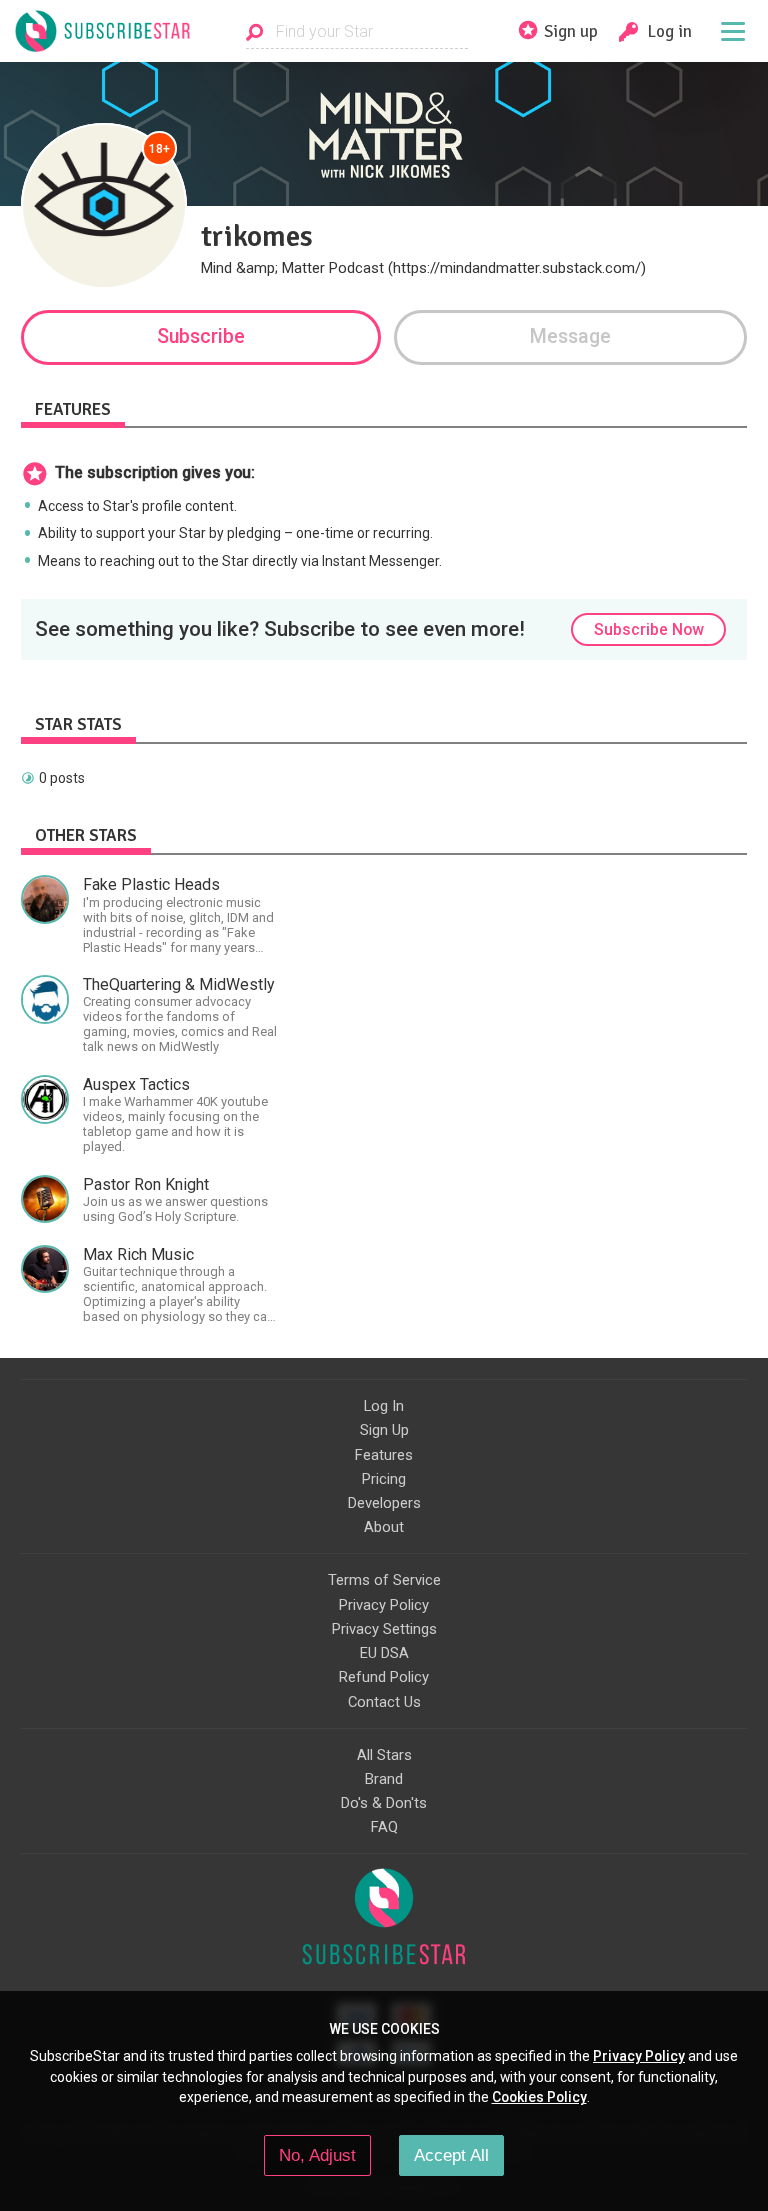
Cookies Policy (539, 2097)
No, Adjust (317, 2155)
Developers (384, 1503)
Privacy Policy (384, 1605)
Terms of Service (384, 1580)
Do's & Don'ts (384, 1803)
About (384, 1527)
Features (384, 1455)
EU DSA (384, 1653)
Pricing (384, 1479)
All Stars (384, 1755)
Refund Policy (384, 1677)
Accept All (451, 2155)
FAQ (384, 1827)
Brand (384, 1779)
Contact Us (384, 1702)
